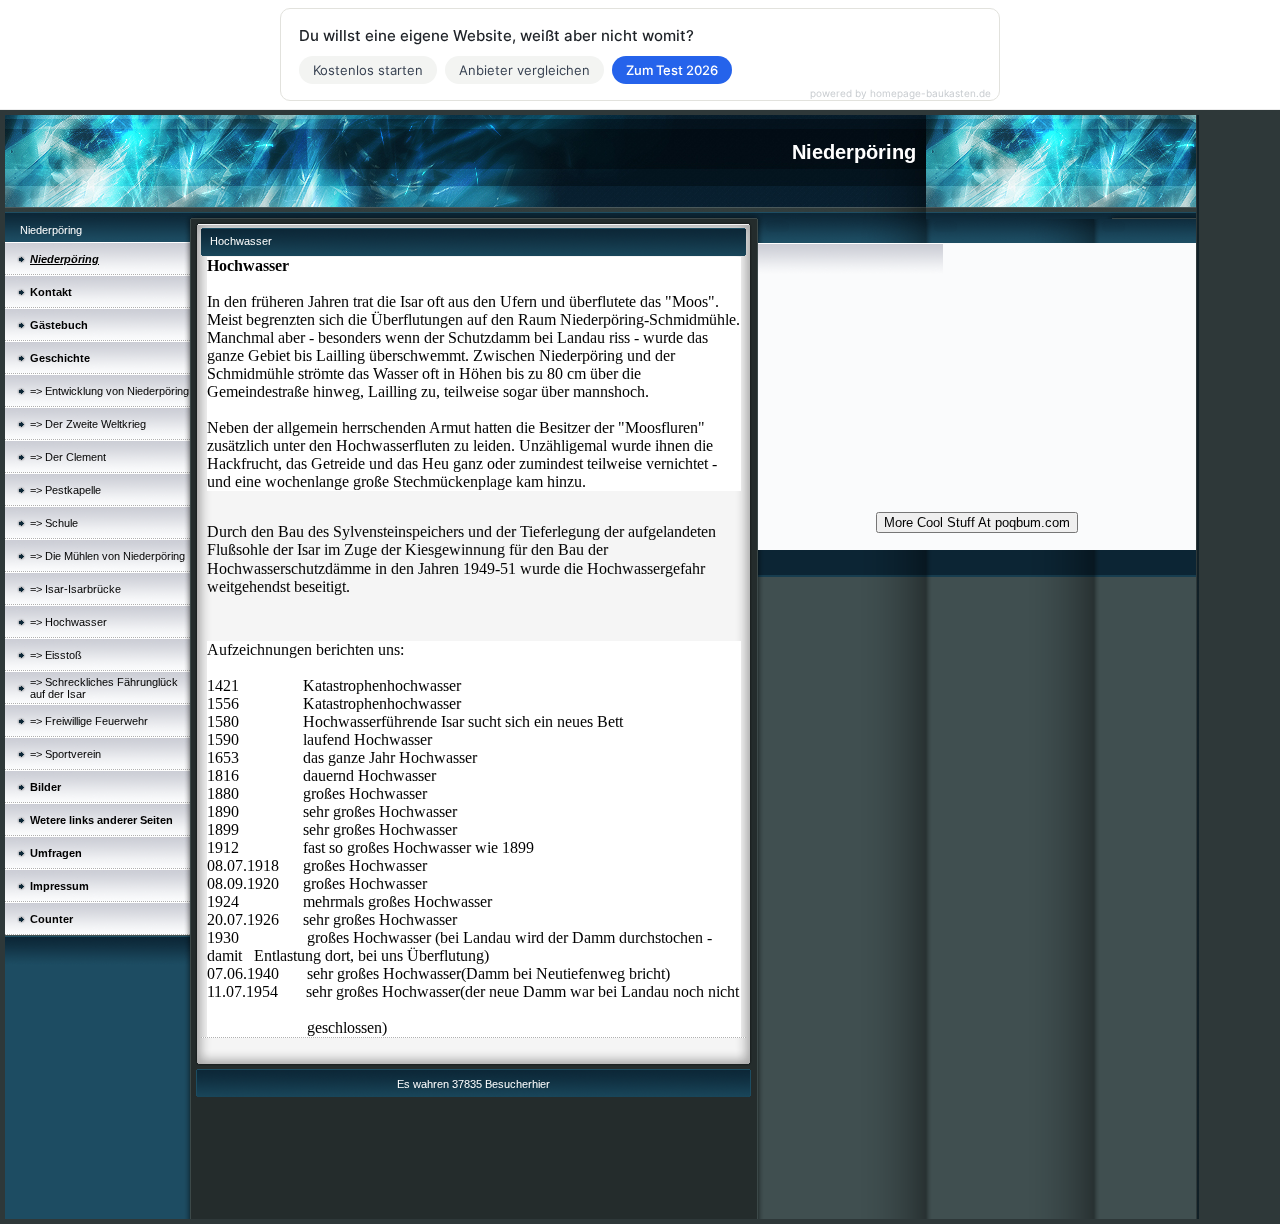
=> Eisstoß (56, 655)
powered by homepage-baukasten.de (900, 93)
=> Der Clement (68, 457)
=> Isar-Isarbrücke (75, 589)
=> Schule (54, 523)
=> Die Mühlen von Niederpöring (107, 556)
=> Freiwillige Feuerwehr (89, 721)
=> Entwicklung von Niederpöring (109, 391)
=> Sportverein (65, 754)
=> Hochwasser (68, 622)
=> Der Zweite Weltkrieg (88, 424)
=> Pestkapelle (65, 490)
